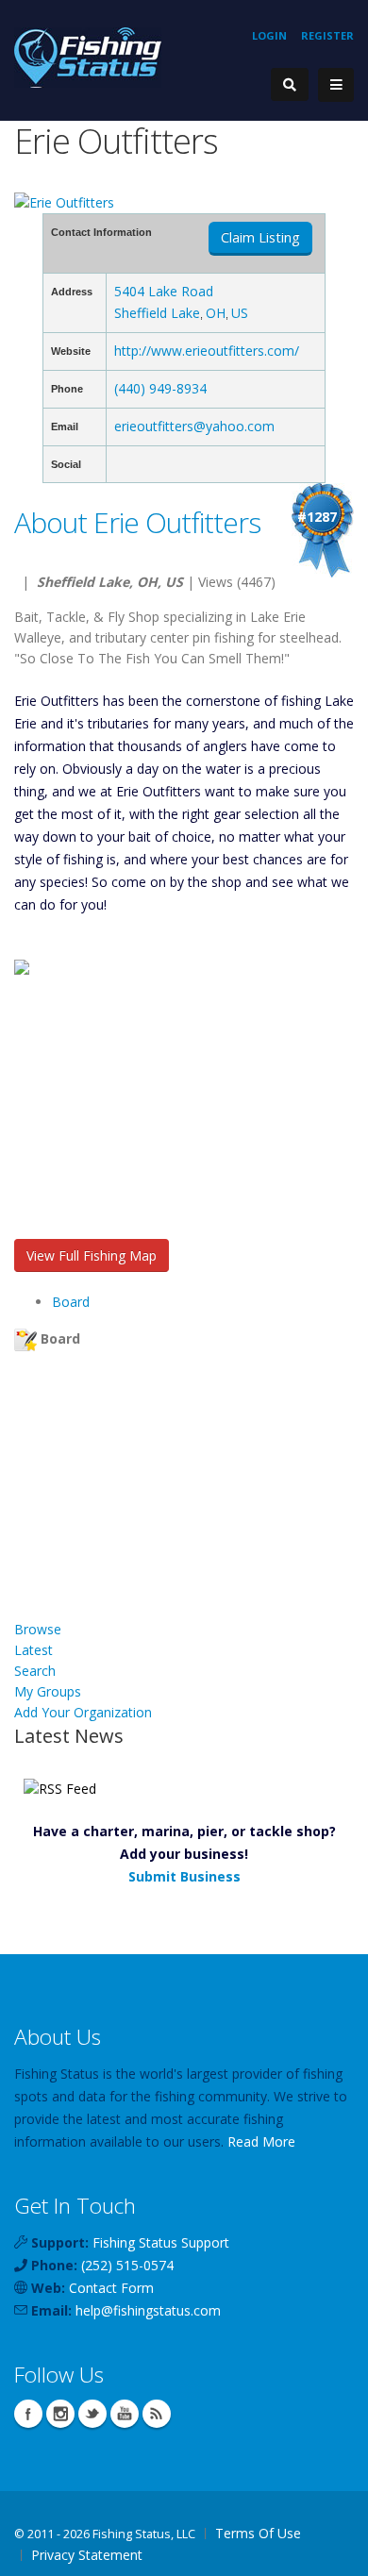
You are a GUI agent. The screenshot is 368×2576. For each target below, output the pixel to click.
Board (71, 1302)
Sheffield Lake (157, 313)
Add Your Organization (83, 1712)
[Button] (336, 85)
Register (327, 35)
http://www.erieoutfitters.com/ (207, 351)
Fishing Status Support (161, 2242)
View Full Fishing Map (92, 1255)
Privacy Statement (87, 2555)
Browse (38, 1629)
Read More (261, 2141)
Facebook (28, 2414)
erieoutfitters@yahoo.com (194, 426)
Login (269, 35)
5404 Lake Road (164, 291)
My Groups (48, 1691)
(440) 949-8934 (160, 388)
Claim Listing (260, 237)
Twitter (92, 2414)
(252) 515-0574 (127, 2265)
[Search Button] (290, 84)
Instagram (60, 2414)
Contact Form (111, 2288)
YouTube (125, 2414)
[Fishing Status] (88, 56)
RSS (157, 2414)
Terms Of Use (258, 2533)
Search (35, 1671)
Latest (33, 1650)
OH (216, 313)
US (240, 313)
